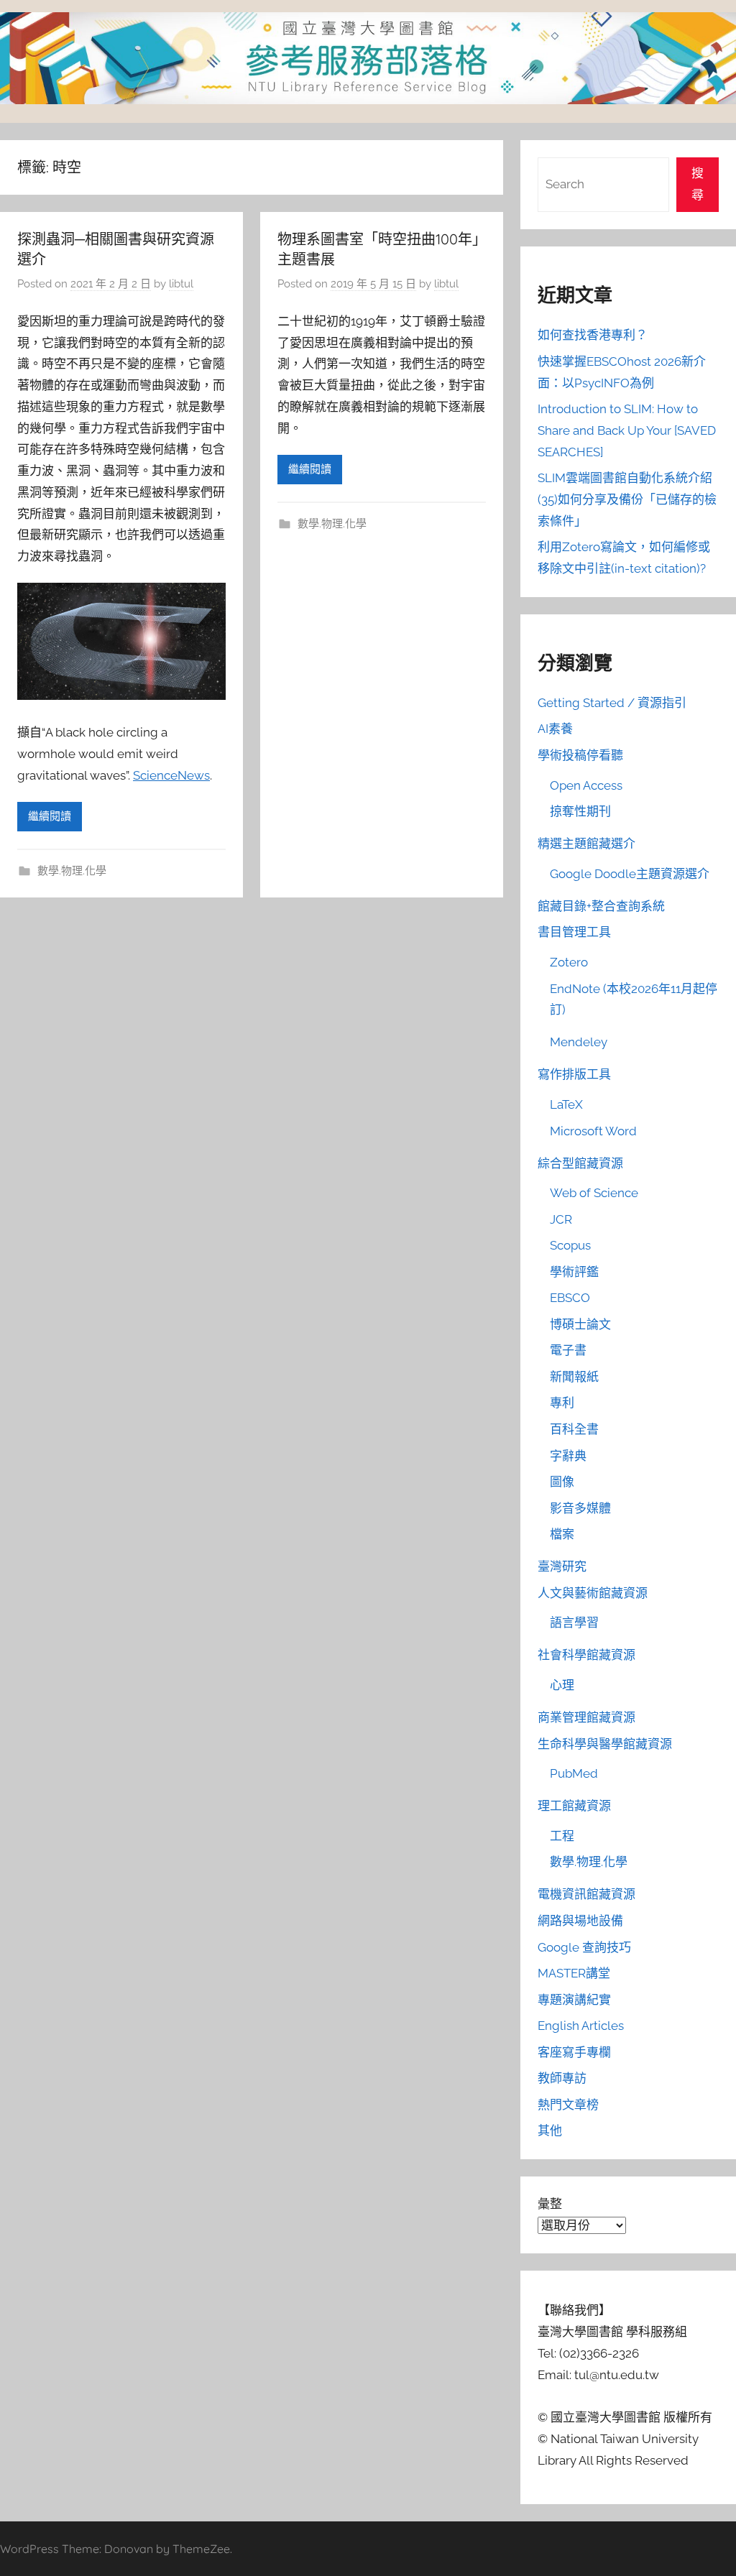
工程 (562, 1836)
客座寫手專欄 (574, 2052)
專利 (562, 1403)
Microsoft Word (593, 1131)
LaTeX (566, 1104)
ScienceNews (171, 775)
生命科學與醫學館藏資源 (605, 1744)
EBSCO (570, 1298)
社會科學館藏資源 (586, 1655)
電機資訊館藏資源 (586, 1894)
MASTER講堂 (574, 1973)
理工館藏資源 (574, 1806)
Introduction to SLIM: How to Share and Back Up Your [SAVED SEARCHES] (627, 430)
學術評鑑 (574, 1272)
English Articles (581, 2026)
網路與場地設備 (580, 1921)
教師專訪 (562, 2078)
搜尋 (698, 184)
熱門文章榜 (568, 2105)
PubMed (574, 1773)
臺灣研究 (562, 1566)
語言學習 (574, 1622)
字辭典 (568, 1456)
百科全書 (574, 1429)
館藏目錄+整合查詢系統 (601, 906)
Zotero (569, 962)
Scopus (570, 1245)
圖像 (562, 1482)
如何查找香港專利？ (593, 335)
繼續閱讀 (50, 816)
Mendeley (579, 1042)
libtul (181, 284)
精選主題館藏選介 (586, 844)
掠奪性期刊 (580, 811)
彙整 (550, 2204)
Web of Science (594, 1193)
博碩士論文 (580, 1324)
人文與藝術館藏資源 (593, 1593)
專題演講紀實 (574, 2000)
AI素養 (555, 729)
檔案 (562, 1534)
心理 (562, 1685)
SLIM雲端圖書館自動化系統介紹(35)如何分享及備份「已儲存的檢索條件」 (627, 499)
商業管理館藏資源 (586, 1717)
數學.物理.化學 (72, 871)
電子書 (568, 1350)
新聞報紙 (574, 1377)
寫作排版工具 (574, 1074)
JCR (561, 1219)
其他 (550, 2130)
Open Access (586, 785)
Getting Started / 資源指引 (612, 703)
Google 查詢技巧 (584, 1947)
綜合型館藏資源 (580, 1163)
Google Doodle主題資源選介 (630, 874)
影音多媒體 (580, 1508)
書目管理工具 (574, 932)
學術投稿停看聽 (580, 755)
